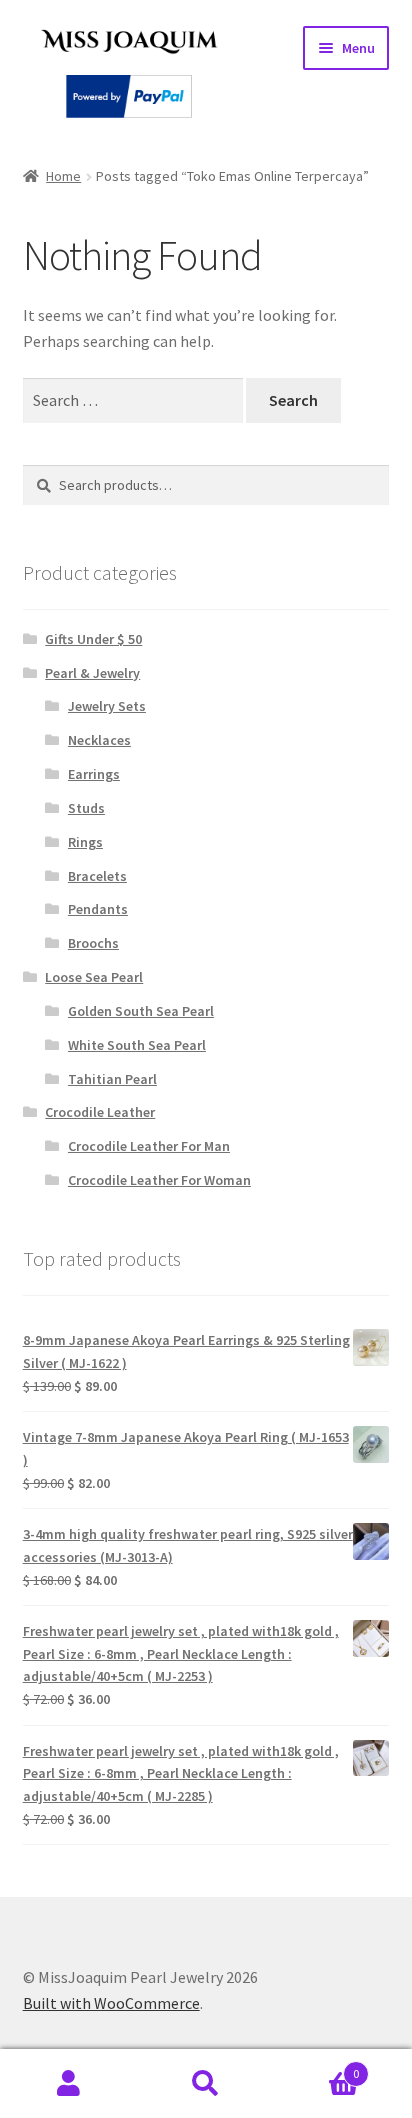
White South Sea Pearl (137, 1045)
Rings (85, 842)
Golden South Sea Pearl (141, 1011)
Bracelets (97, 876)
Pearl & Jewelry (92, 673)
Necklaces (99, 740)
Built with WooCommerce (111, 2003)
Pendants (98, 909)
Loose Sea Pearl (94, 977)
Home (63, 176)
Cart (317, 2066)
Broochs (93, 943)
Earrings (94, 774)
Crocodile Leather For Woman (159, 1180)
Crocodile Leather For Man (149, 1146)
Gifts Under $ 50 (93, 639)
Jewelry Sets (107, 706)
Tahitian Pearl (112, 1079)
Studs (86, 808)
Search (205, 2084)
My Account (68, 2084)
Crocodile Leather (100, 1112)
